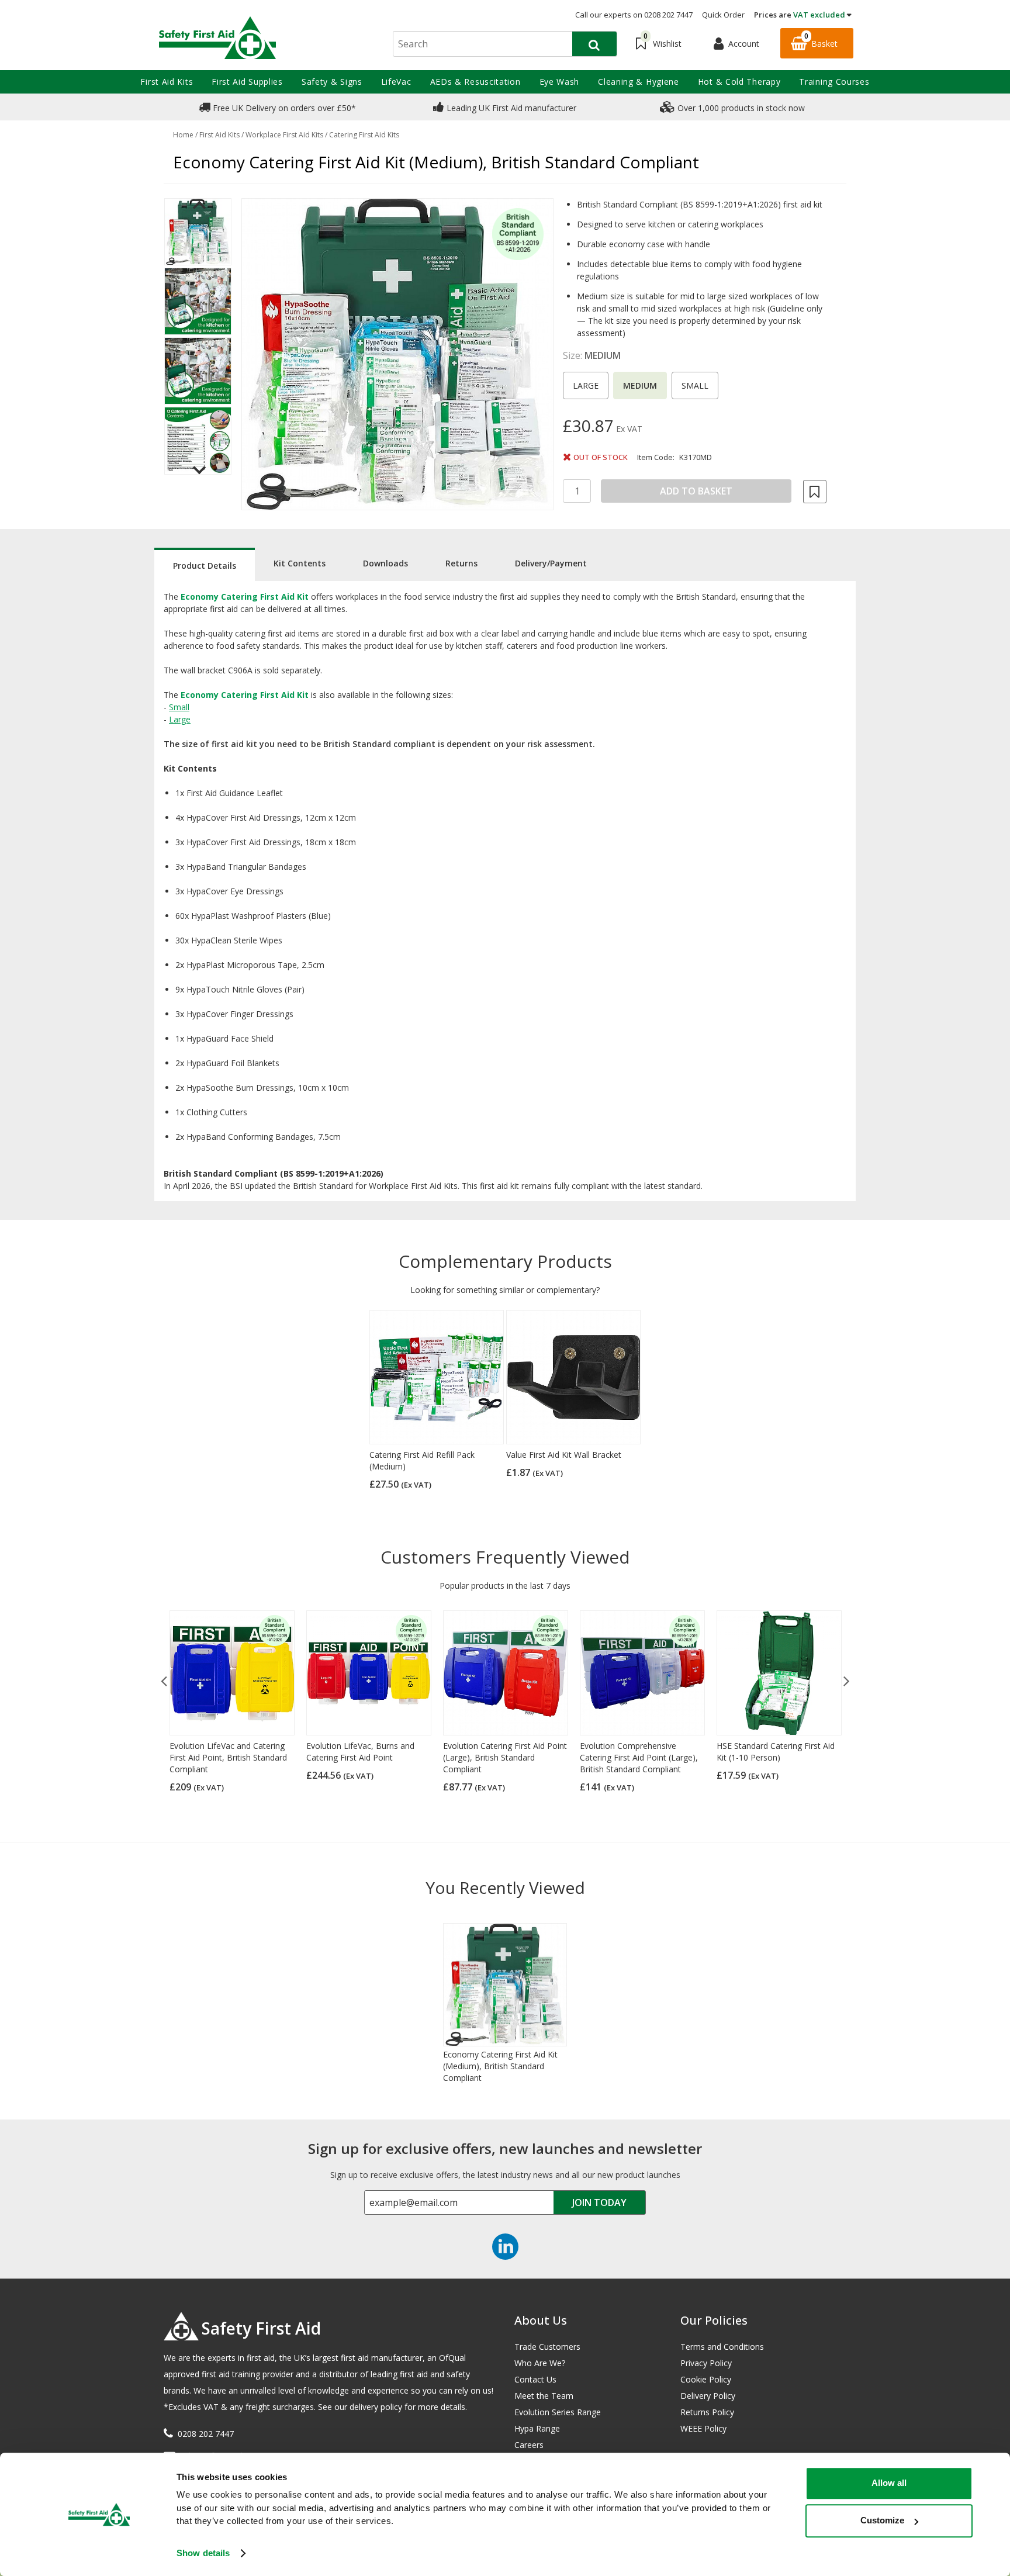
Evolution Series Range (558, 2412)
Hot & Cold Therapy (739, 82)
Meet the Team (544, 2396)
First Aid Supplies (247, 82)
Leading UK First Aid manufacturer (510, 108)
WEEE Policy (703, 2428)
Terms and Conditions (722, 2347)
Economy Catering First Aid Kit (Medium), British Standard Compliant (500, 2066)
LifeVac (396, 82)
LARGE (586, 385)
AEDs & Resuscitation (475, 82)
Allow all (889, 2483)
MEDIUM (640, 385)
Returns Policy (707, 2412)
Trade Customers (547, 2347)
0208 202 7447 (206, 2434)
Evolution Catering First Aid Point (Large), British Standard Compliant (505, 1757)
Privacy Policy (706, 2363)
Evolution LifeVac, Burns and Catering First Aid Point (360, 1752)
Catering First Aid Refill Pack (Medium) (422, 1460)
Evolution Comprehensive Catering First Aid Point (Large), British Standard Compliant (639, 1757)
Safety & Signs (332, 82)
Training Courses (834, 82)
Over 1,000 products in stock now (740, 108)
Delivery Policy (708, 2396)
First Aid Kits (167, 82)
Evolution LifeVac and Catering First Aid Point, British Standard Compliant (228, 1757)
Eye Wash (560, 82)
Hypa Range (537, 2428)
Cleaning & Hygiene (639, 82)
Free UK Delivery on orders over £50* (283, 108)
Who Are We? (540, 2363)
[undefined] (397, 354)
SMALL (695, 385)
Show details (203, 2553)
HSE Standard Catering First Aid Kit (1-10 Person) (776, 1752)
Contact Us (535, 2379)
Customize (882, 2520)
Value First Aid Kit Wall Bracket (564, 1455)
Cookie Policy (706, 2379)
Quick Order (723, 15)
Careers (529, 2445)
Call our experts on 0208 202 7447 (634, 15)
